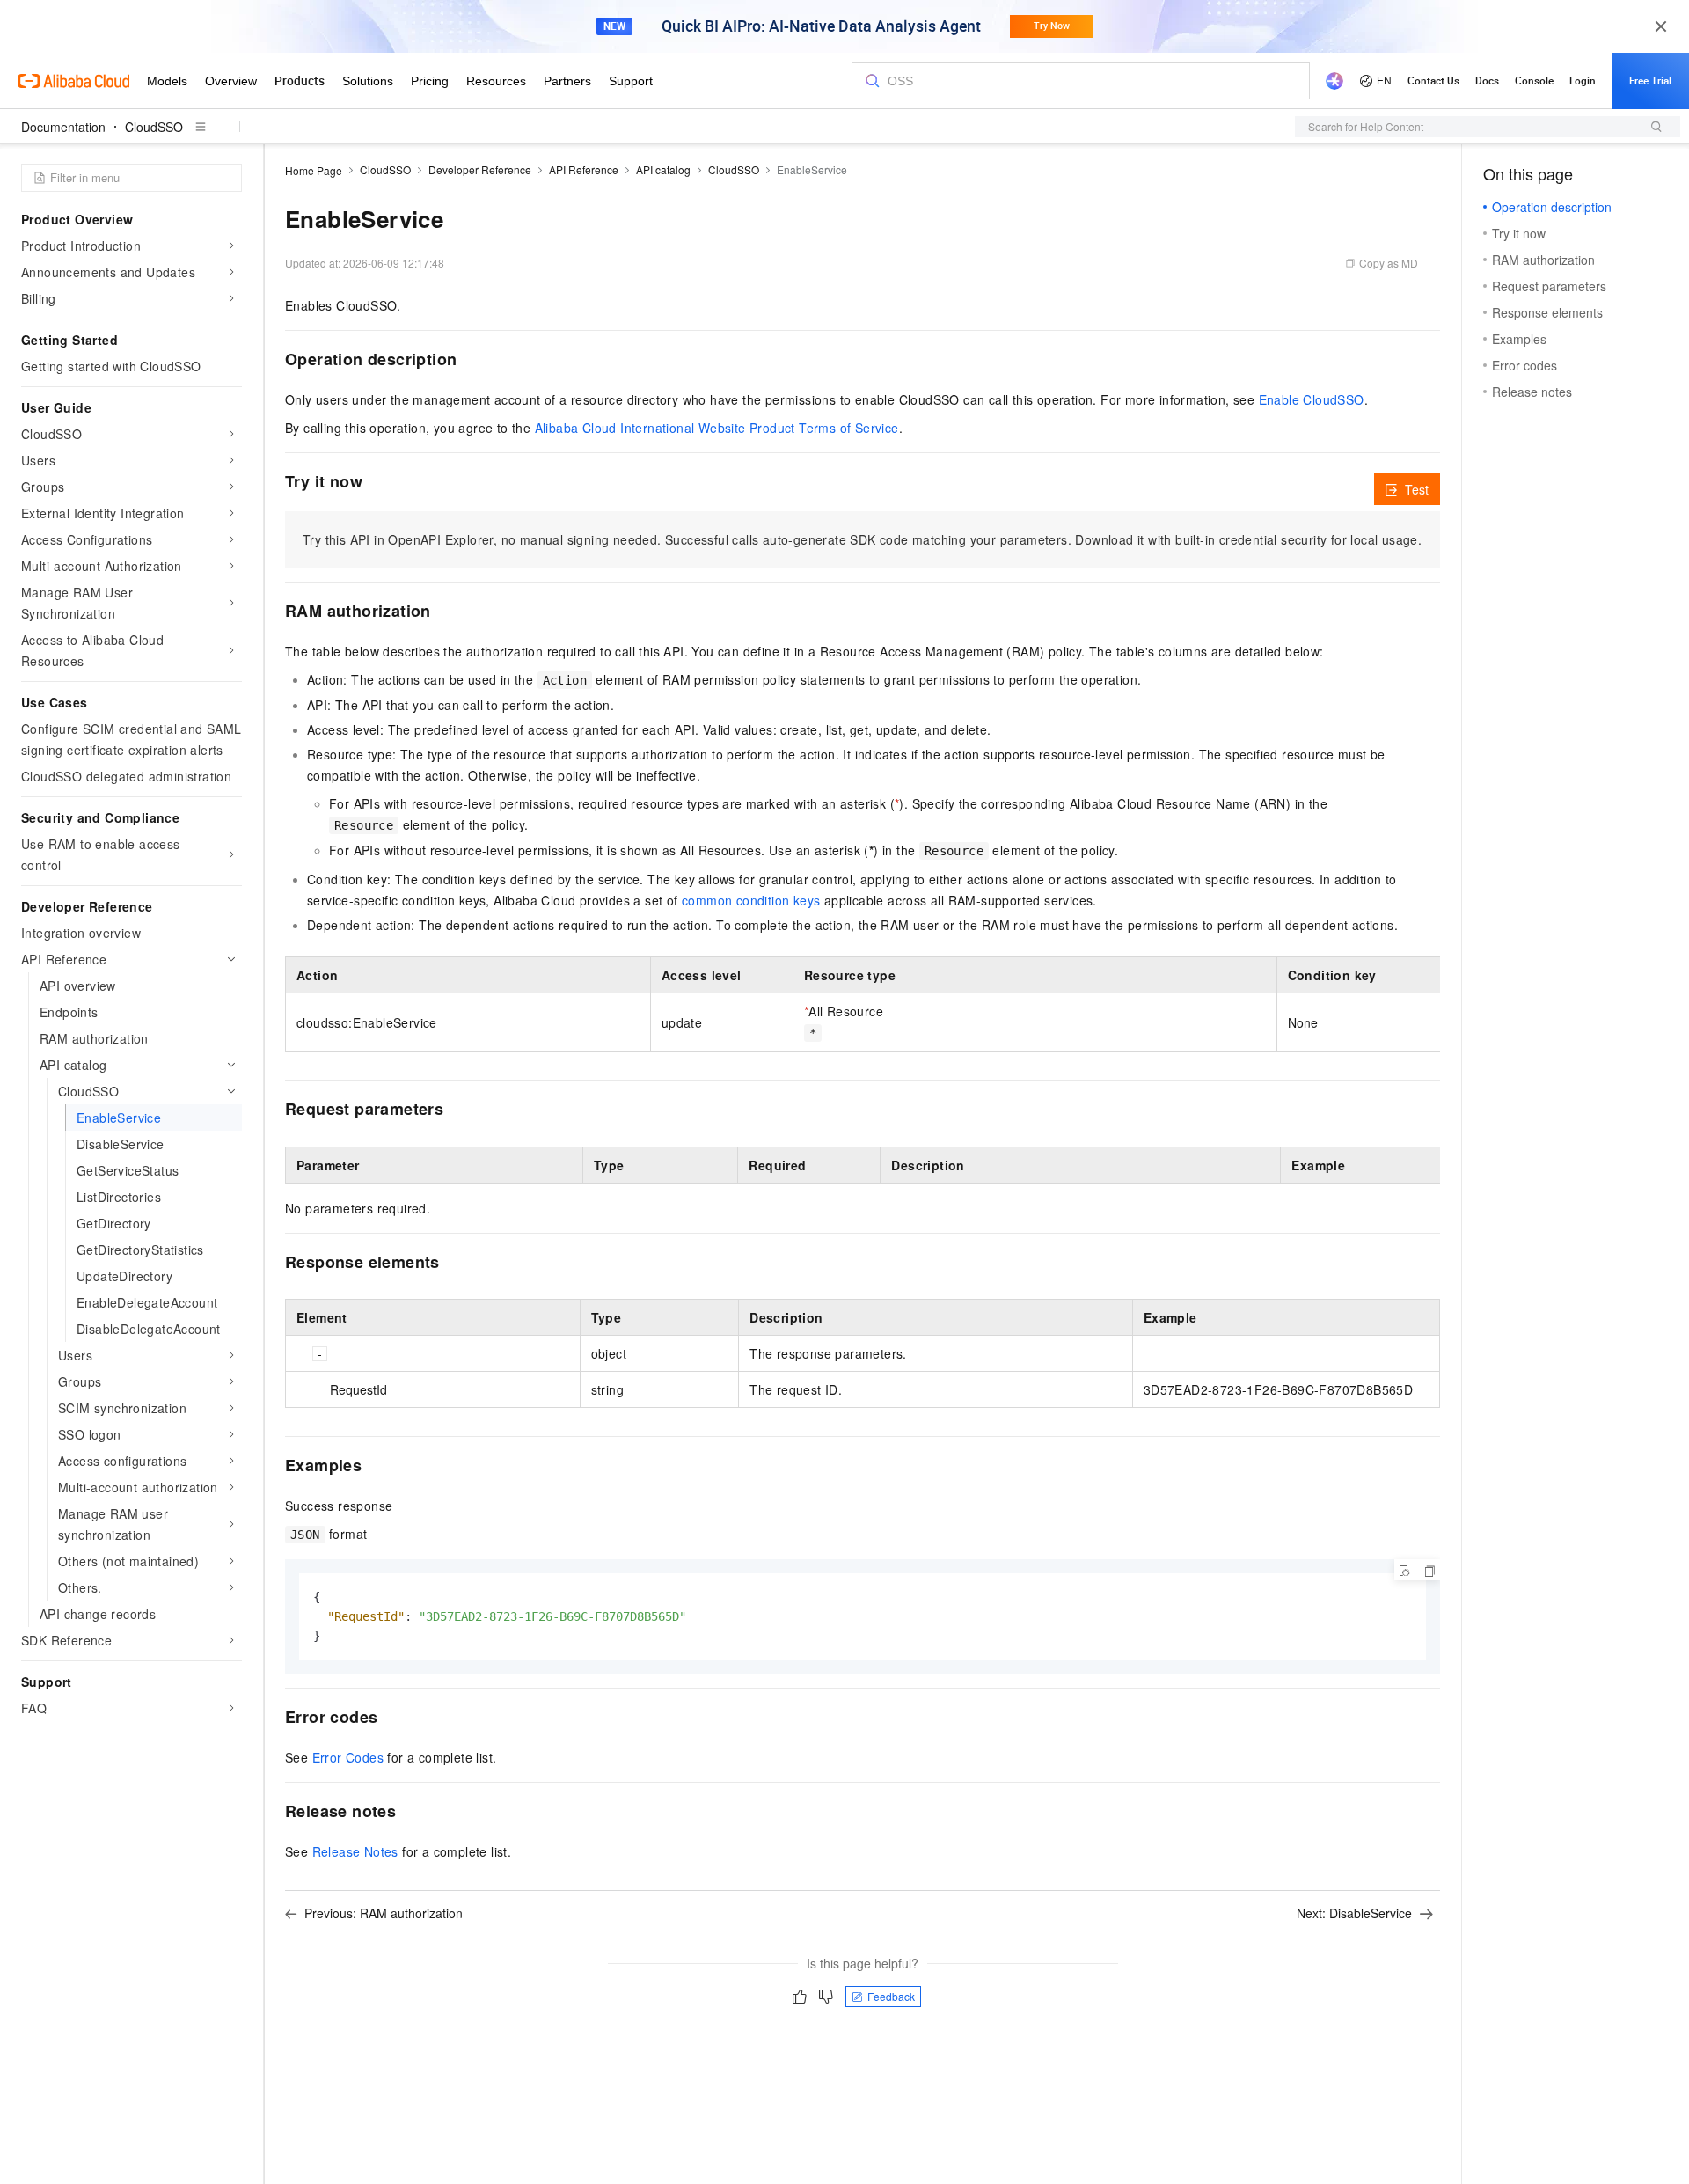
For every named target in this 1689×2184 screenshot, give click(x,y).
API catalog (663, 169)
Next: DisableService (1354, 1913)
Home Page (314, 170)
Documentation (63, 127)
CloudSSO (154, 127)
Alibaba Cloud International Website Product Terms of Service (717, 428)
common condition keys (751, 900)
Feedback (891, 1996)
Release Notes (355, 1851)
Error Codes (348, 1757)
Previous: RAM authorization (384, 1913)
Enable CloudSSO (1312, 399)
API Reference (584, 169)
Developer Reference (480, 169)
